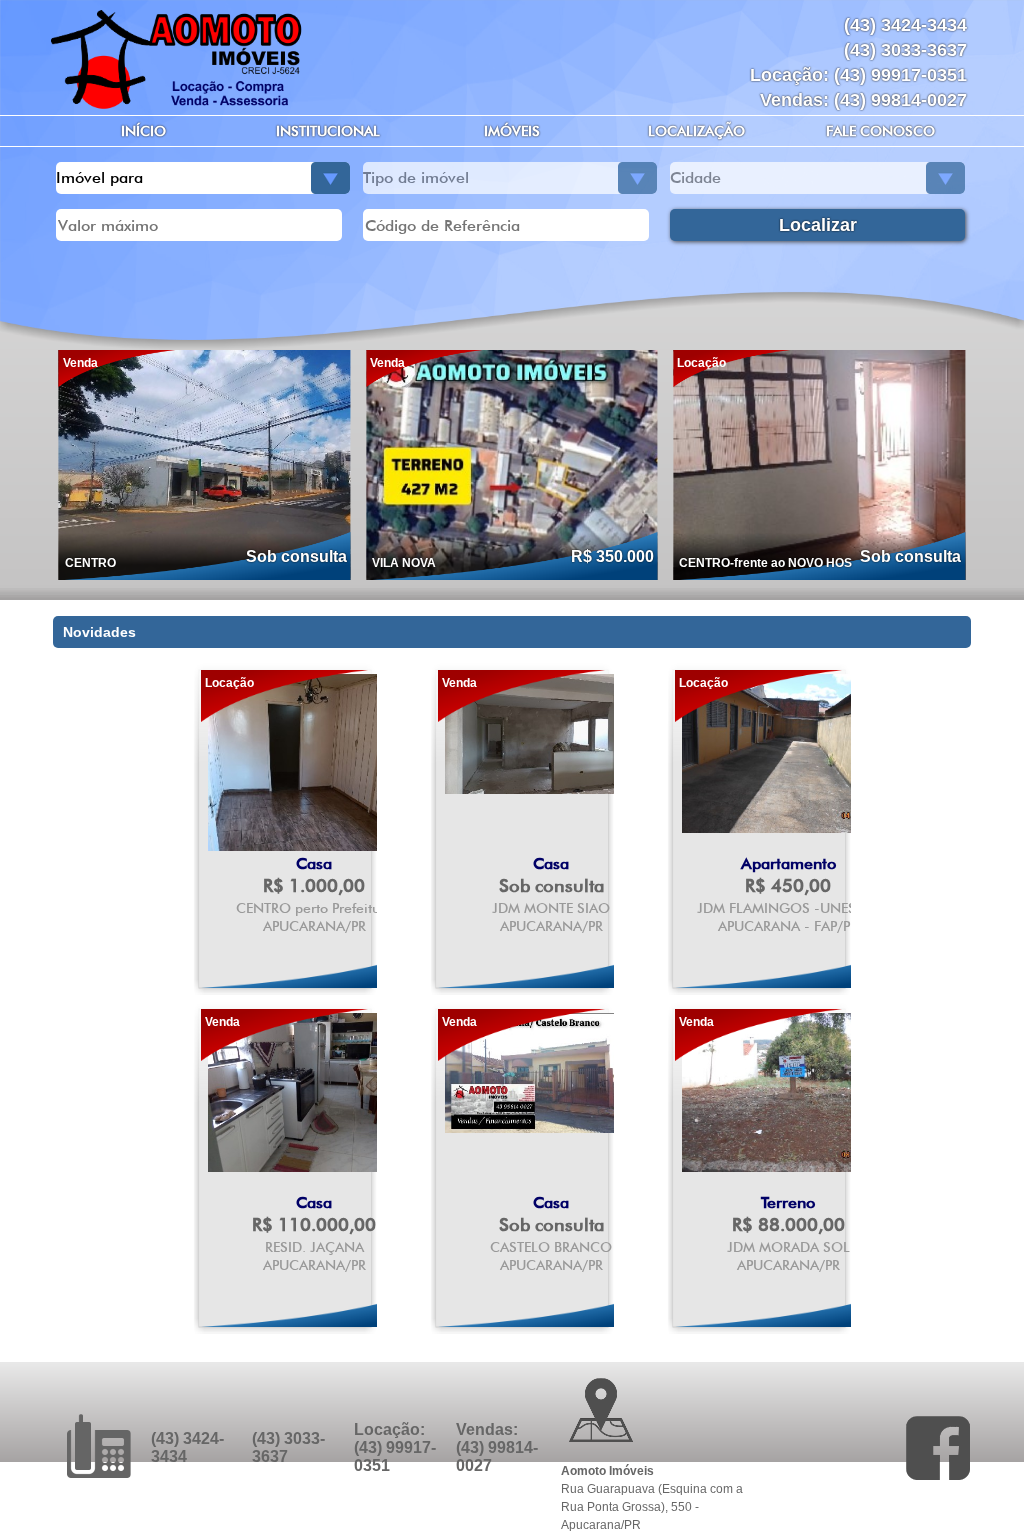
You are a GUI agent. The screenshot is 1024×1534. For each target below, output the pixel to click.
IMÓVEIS (512, 131)
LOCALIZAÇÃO (696, 131)
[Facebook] (938, 1448)
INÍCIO (143, 131)
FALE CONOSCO (880, 131)
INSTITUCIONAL (328, 131)
